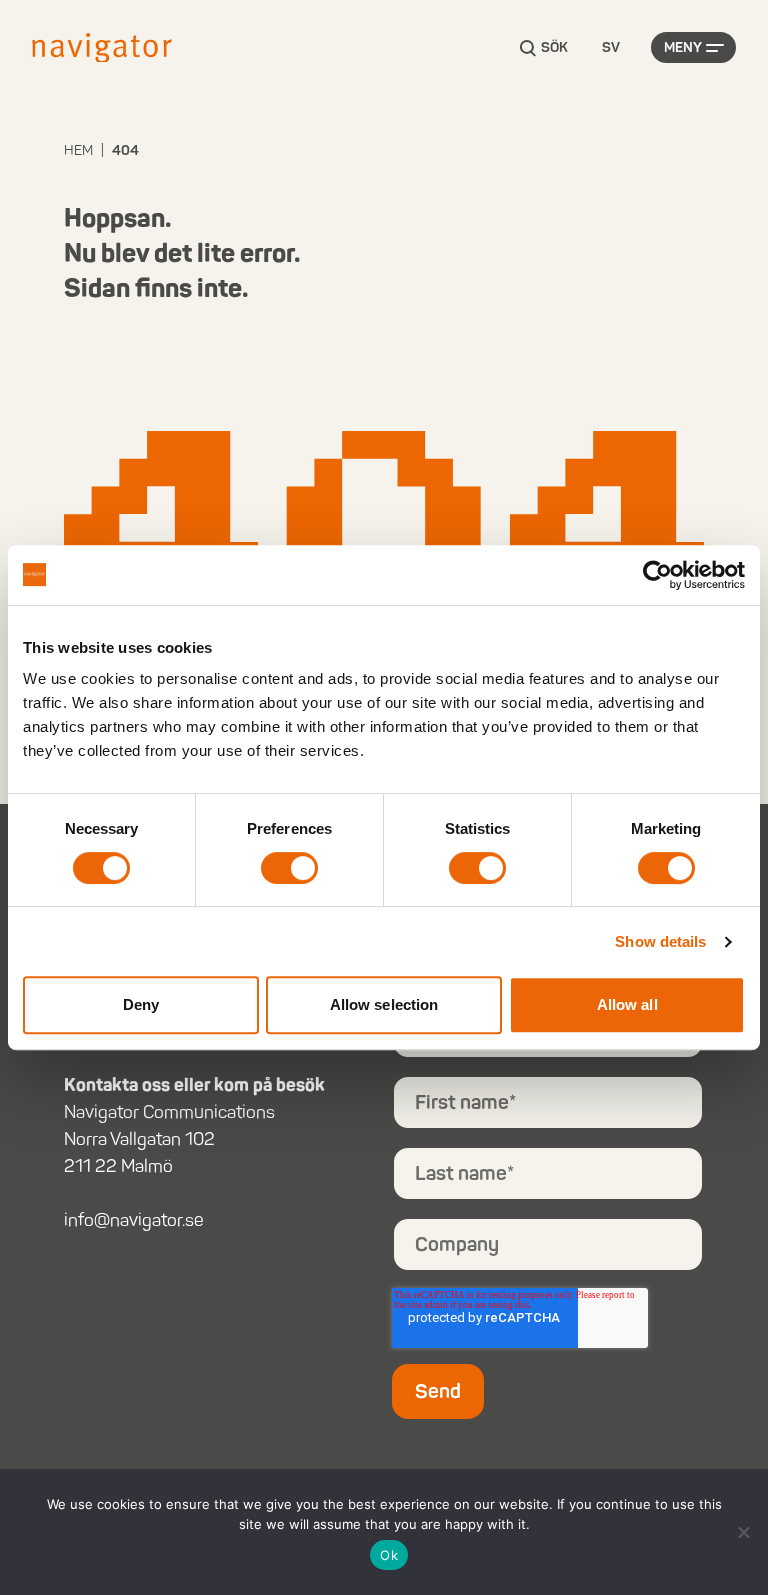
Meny (683, 47)
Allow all (627, 1004)
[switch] (289, 868)
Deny (141, 1004)
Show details (660, 941)
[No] (743, 1532)
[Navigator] (102, 48)
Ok (389, 1555)
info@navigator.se (134, 1220)
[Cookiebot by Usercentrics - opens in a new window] (657, 575)
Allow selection (384, 1004)
